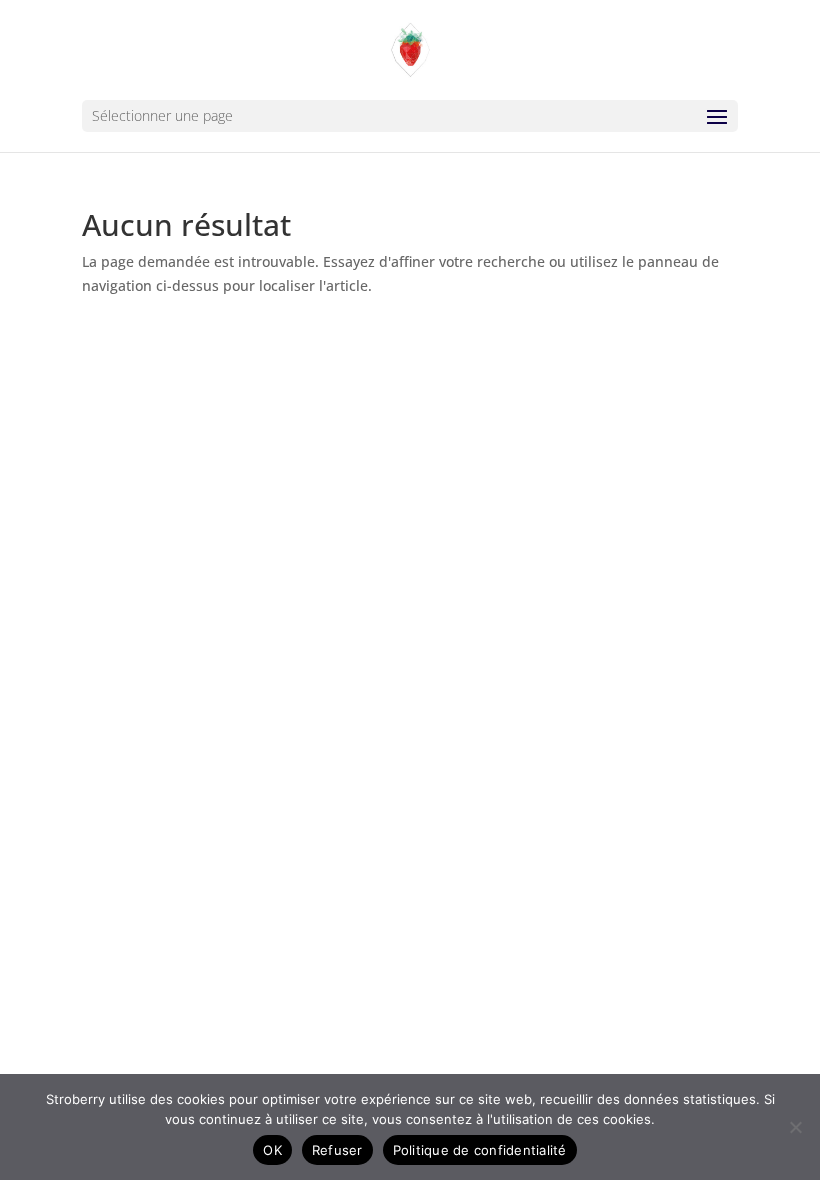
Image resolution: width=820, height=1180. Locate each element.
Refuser (337, 1150)
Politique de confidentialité (480, 1150)
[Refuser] (795, 1127)
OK (272, 1150)
